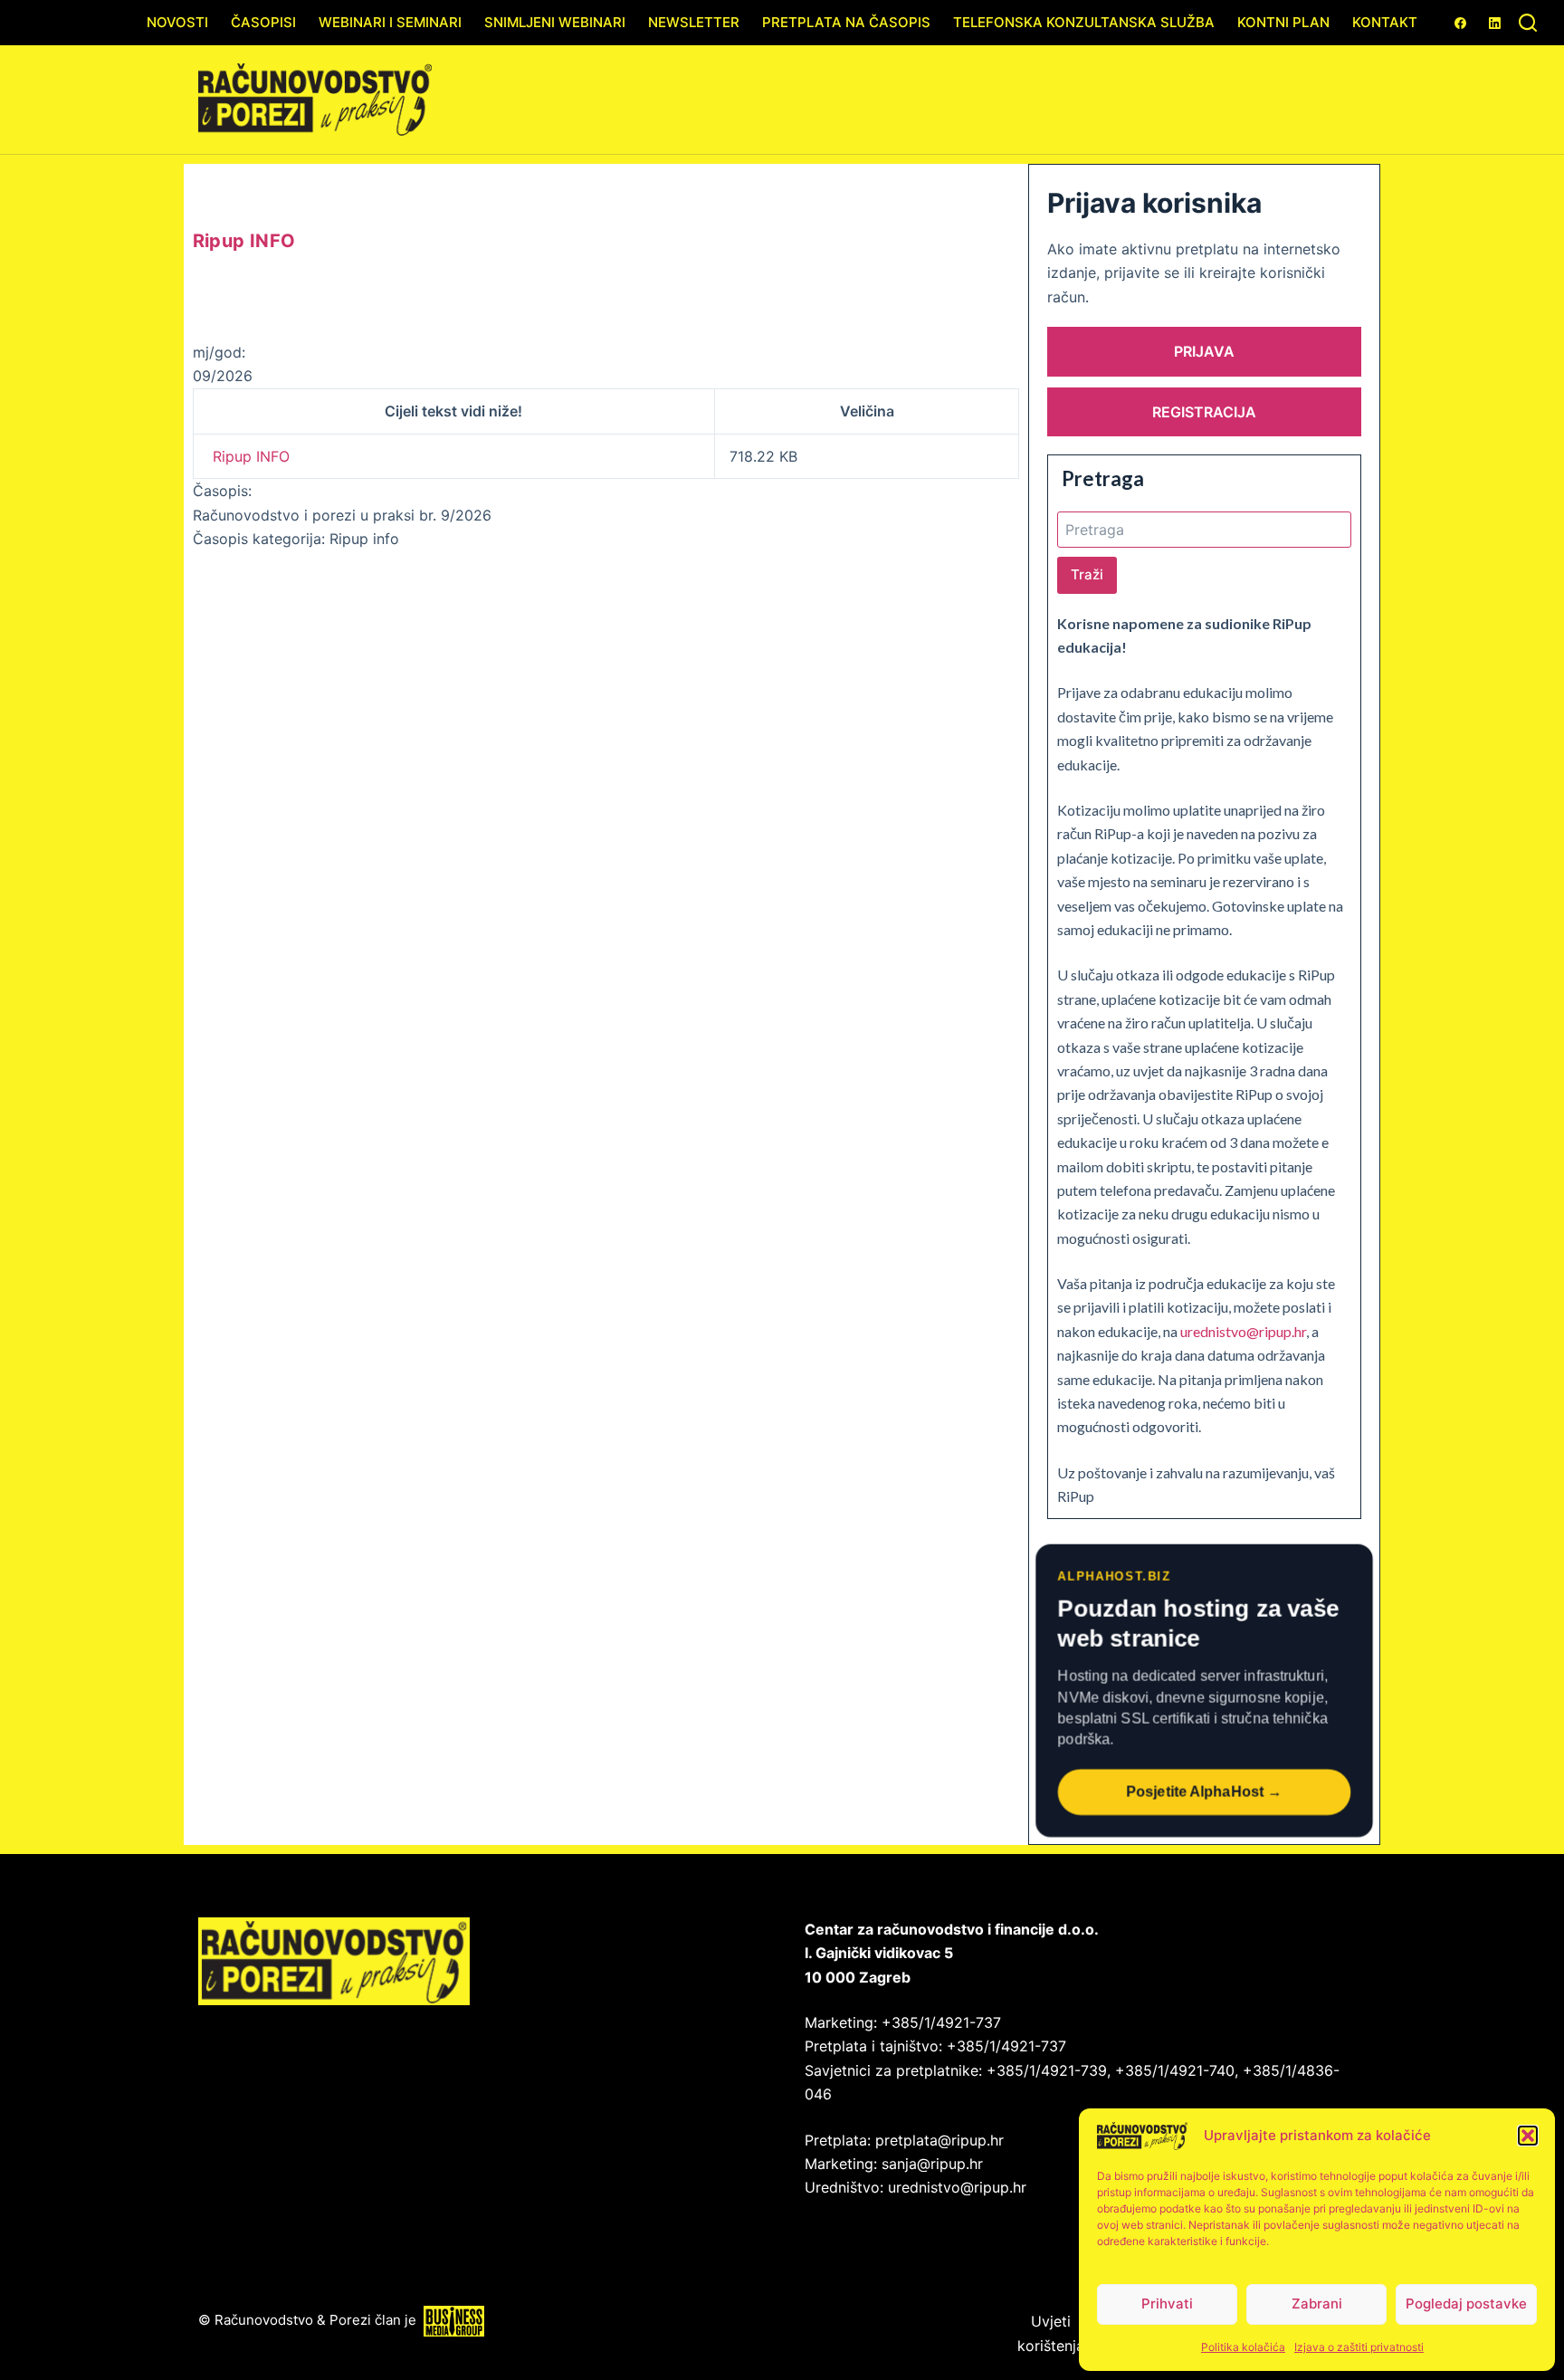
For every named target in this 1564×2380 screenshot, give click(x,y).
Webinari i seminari (390, 22)
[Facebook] (1460, 23)
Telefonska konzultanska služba (1084, 22)
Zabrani (1317, 2304)
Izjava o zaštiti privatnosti (1359, 2347)
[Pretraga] (1528, 23)
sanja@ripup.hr (932, 2164)
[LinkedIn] (1495, 23)
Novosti (177, 22)
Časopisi (263, 22)
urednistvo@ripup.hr (1243, 1331)
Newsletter (694, 22)
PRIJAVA (1204, 351)
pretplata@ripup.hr (939, 2140)
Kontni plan (1283, 22)
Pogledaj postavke (1466, 2304)
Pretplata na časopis (846, 22)
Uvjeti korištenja (1051, 2333)
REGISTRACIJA (1204, 412)
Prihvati (1167, 2304)
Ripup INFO (251, 456)
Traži (1087, 574)
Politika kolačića (1243, 2347)
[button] (1528, 2136)
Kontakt (1385, 22)
